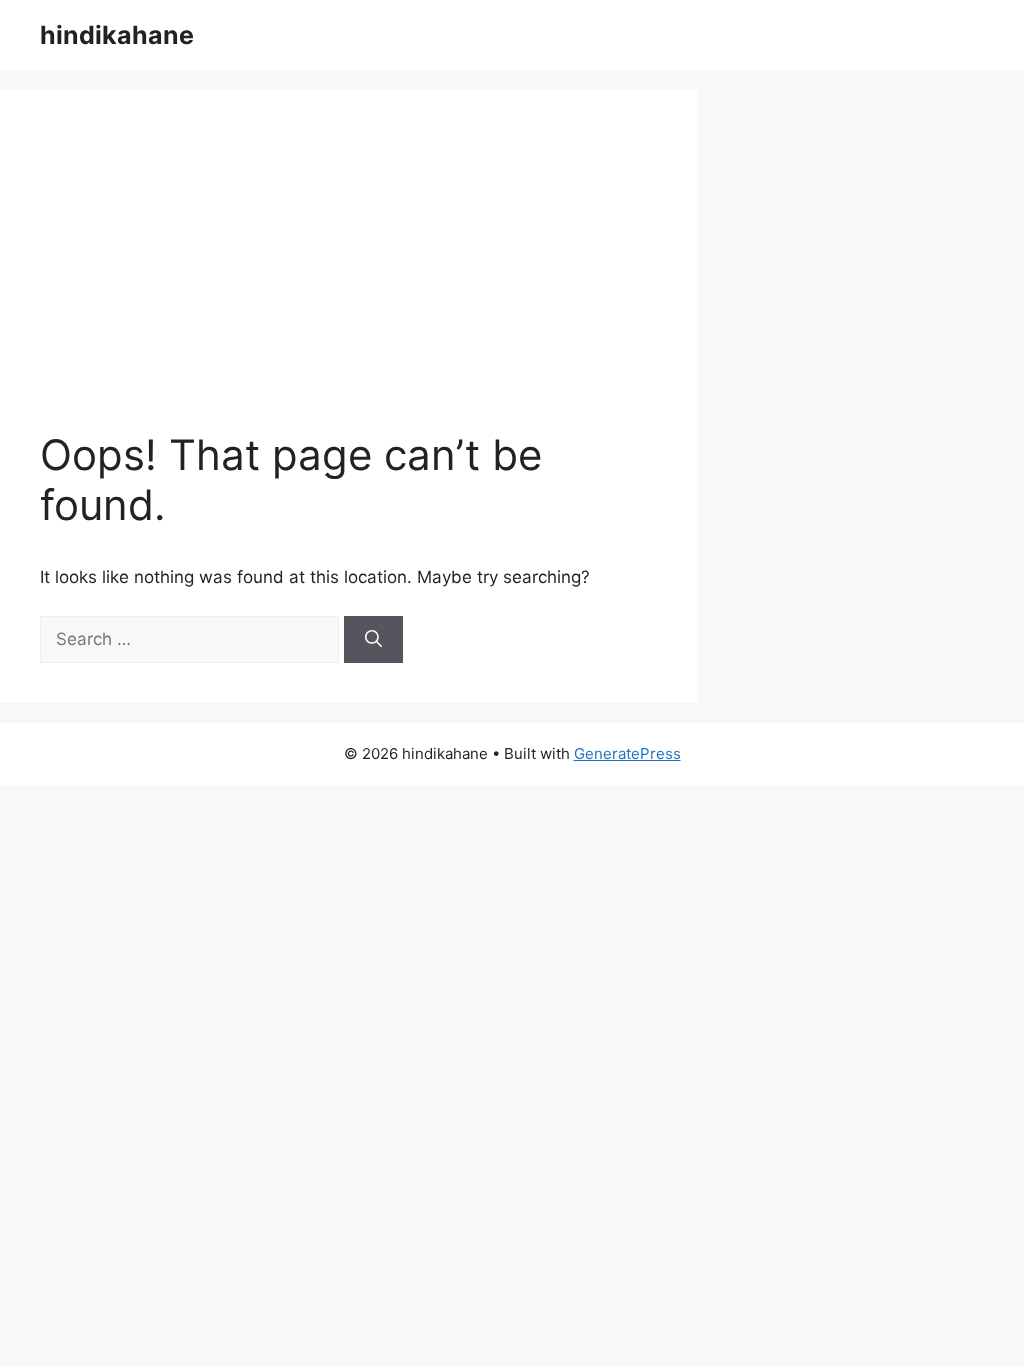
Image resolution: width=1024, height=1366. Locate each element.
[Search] (373, 640)
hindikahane (117, 35)
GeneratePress (627, 753)
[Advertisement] (398, 280)
